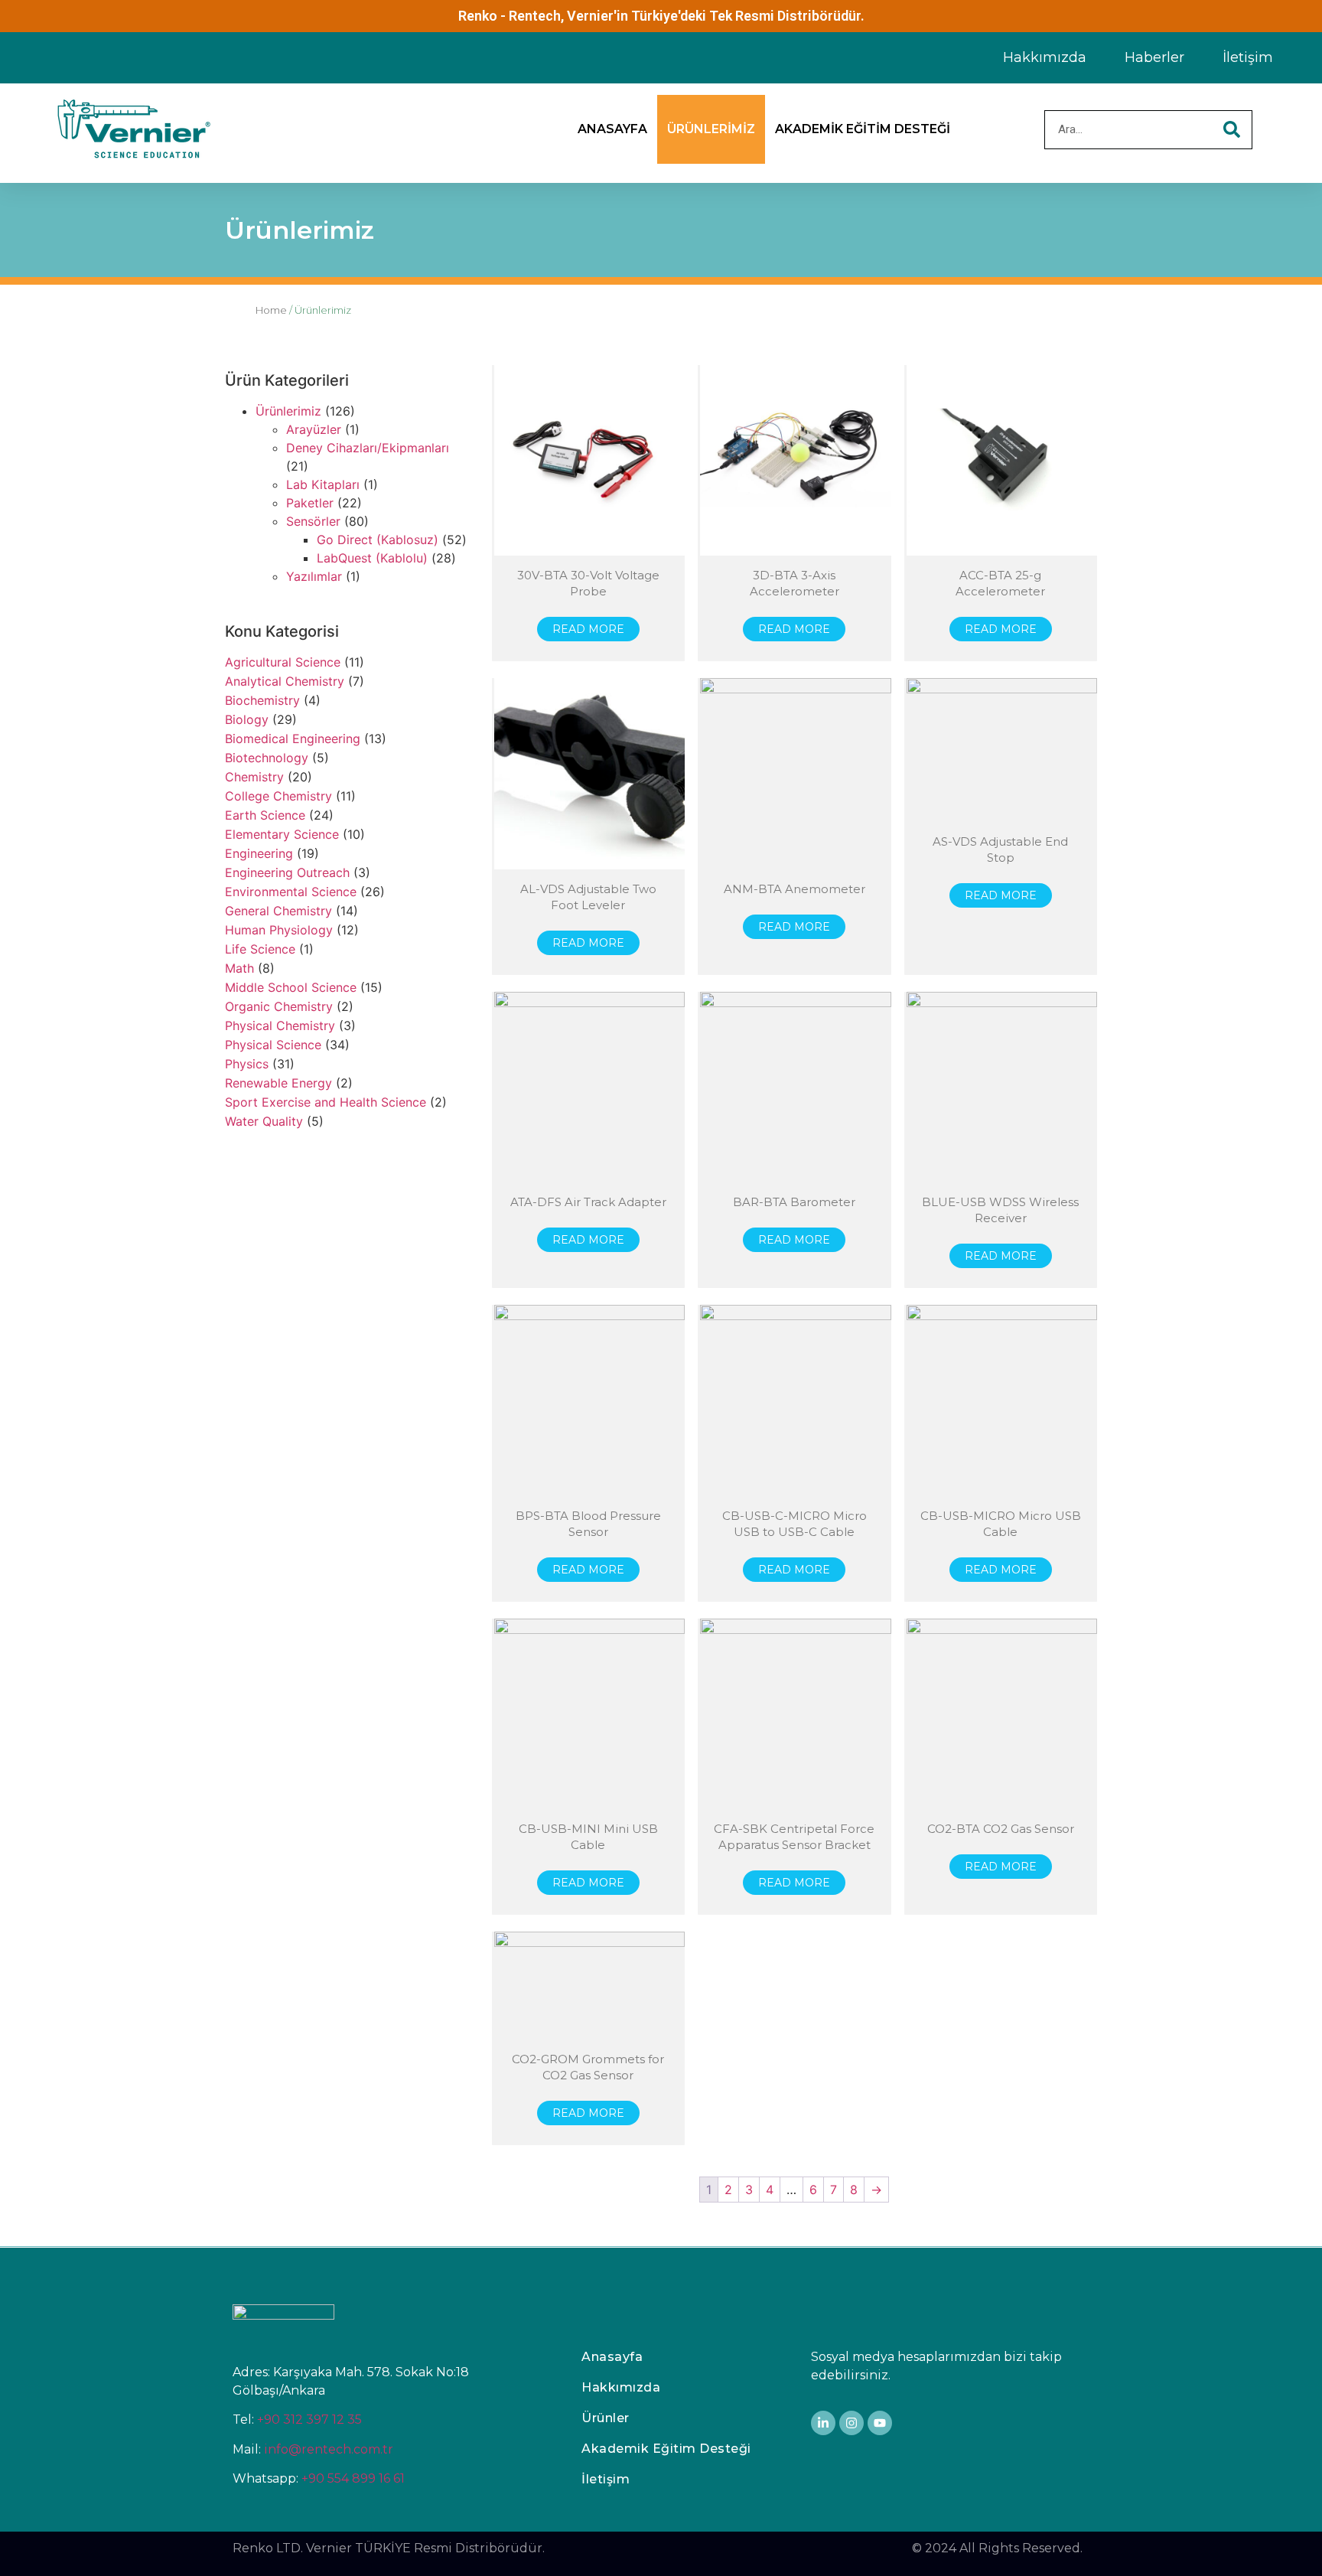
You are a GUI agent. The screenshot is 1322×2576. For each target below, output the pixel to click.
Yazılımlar (314, 576)
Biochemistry (262, 700)
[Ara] (1232, 130)
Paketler (310, 503)
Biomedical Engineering (293, 739)
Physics (247, 1064)
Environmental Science (291, 892)
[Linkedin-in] (823, 2423)
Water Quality (264, 1121)
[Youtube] (880, 2423)
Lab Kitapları (323, 484)
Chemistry (254, 777)
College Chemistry (278, 796)
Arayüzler (314, 429)
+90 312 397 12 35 (309, 2419)
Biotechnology (267, 758)
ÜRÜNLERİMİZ (711, 129)
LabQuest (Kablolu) (372, 558)
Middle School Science (291, 987)
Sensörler (313, 521)
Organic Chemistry (279, 1006)
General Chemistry (278, 911)
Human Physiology (279, 930)
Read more (588, 629)
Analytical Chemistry (285, 681)
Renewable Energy (278, 1083)
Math (239, 968)
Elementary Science (282, 834)
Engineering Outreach (287, 872)
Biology (247, 719)
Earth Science (265, 815)
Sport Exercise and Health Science (326, 1102)
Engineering (259, 853)
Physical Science (273, 1045)
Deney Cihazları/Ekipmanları (368, 448)
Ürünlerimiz (288, 411)
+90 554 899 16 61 (353, 2478)
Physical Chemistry (280, 1026)
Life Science (260, 949)
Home (271, 310)
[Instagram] (851, 2423)
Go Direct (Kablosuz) (378, 540)
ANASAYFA (612, 129)
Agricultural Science (283, 662)
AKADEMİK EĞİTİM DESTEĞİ (863, 129)
